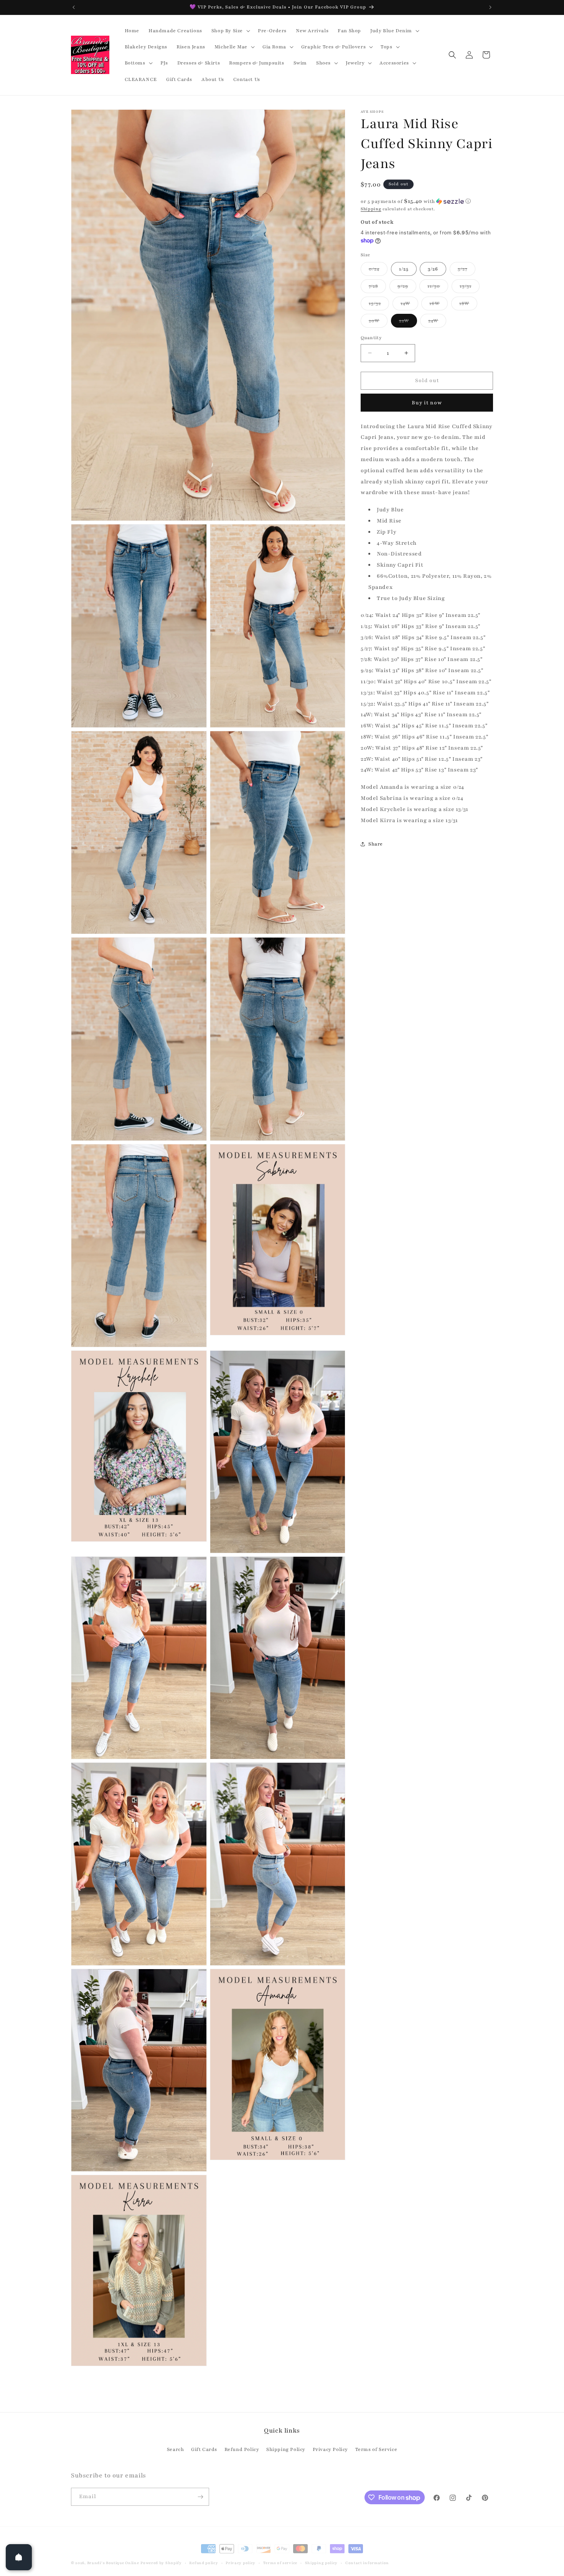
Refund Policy (242, 2449)
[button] (230, 31)
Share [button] (376, 844)
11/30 (438, 288)
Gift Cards (204, 2449)
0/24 (378, 271)
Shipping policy (322, 2558)
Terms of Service (376, 2449)
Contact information (367, 2558)
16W (439, 305)
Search (176, 2449)
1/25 (404, 269)
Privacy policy (241, 2558)
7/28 (377, 288)
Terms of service (280, 2558)
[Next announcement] (490, 7)
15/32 (379, 305)
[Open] (19, 2557)
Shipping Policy (286, 2449)
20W (378, 322)
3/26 (433, 269)
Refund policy (204, 2558)
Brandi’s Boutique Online (113, 2558)
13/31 (470, 288)
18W (468, 305)
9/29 (407, 288)
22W (408, 322)
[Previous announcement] (74, 7)
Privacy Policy (330, 2449)
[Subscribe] (200, 2494)
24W (437, 322)
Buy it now (427, 402)
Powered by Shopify (161, 2558)
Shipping (371, 209)
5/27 (467, 271)
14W (409, 305)
